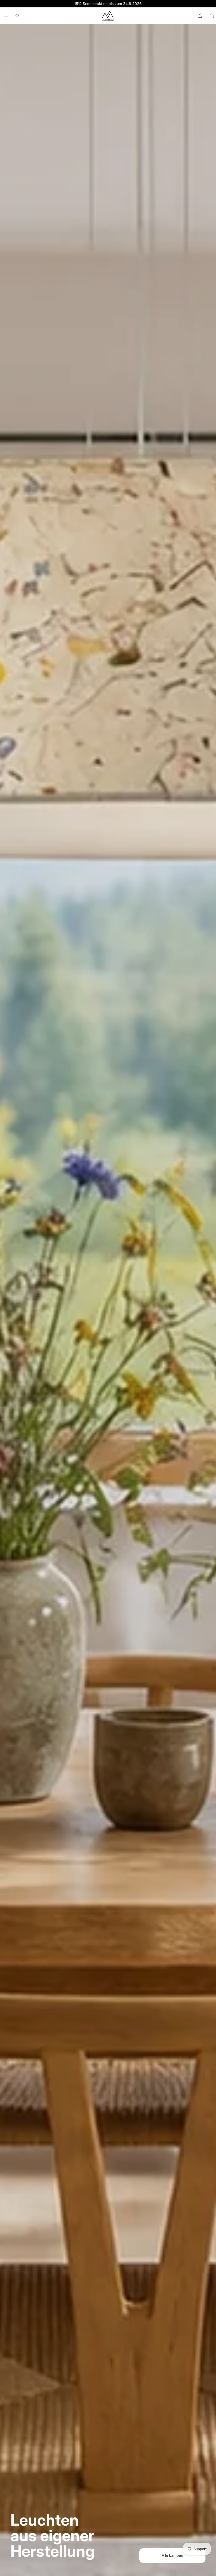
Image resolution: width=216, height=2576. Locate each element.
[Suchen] (17, 16)
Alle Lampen (172, 2555)
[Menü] (6, 16)
